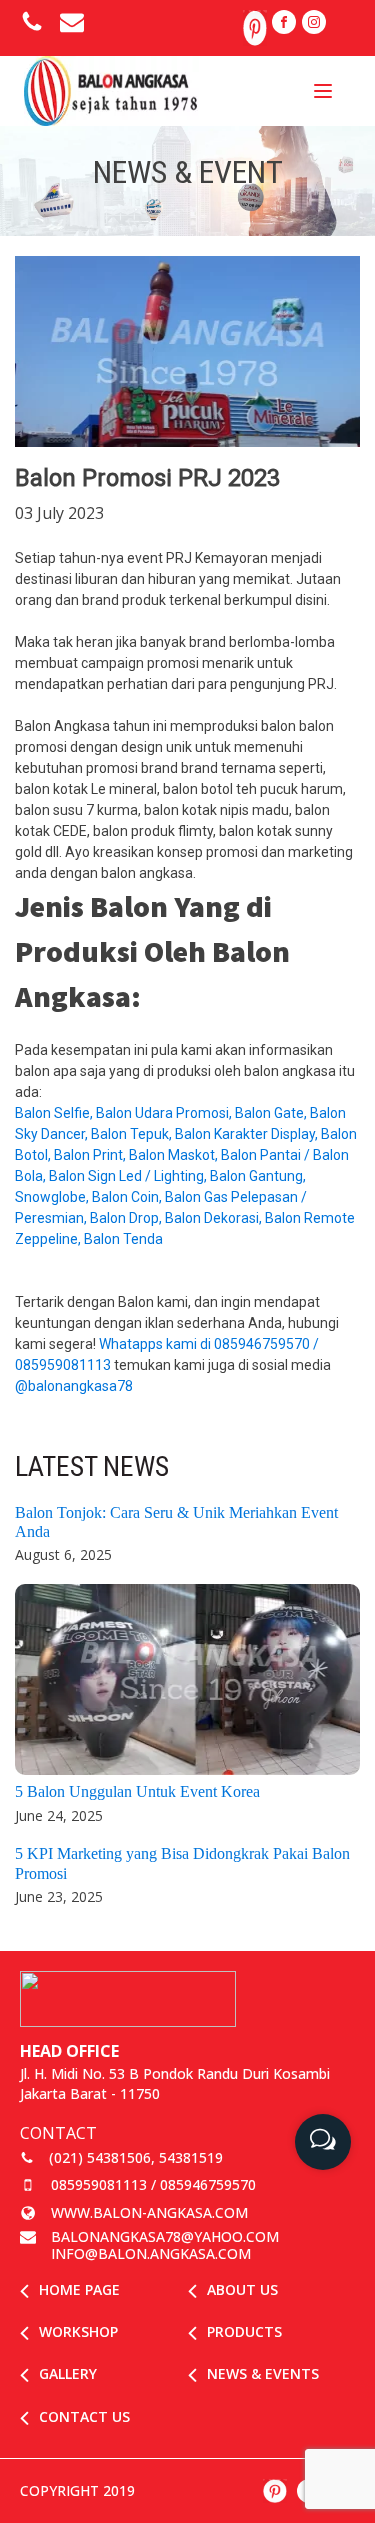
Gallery (68, 2373)
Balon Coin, (128, 1197)
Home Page (79, 2289)
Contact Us (84, 2416)
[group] (323, 2134)
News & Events (263, 2373)
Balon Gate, (272, 1113)
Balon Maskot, (175, 1155)
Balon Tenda (125, 1239)
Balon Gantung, (258, 1176)
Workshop (78, 2331)
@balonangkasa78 (74, 1386)
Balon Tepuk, (133, 1134)
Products (244, 2331)
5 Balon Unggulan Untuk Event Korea (137, 1791)
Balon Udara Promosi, (165, 1113)
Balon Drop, (127, 1218)
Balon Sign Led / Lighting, (129, 1176)
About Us (242, 2289)
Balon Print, (91, 1155)
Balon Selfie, (55, 1113)
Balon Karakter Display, (248, 1134)
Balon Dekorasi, (215, 1218)
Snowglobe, (53, 1197)
